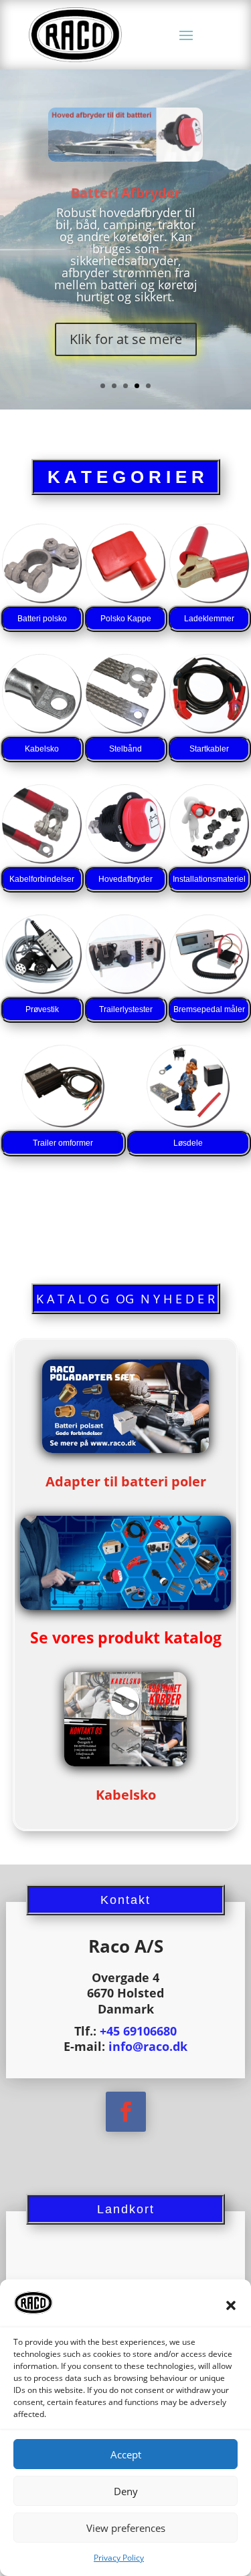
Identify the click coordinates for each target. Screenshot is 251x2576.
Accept (126, 2454)
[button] (231, 2305)
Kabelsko (126, 254)
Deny (126, 2491)
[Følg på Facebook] (126, 2112)
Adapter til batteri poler (126, 1481)
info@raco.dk (148, 2046)
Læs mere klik (126, 378)
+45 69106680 (138, 2031)
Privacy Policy (119, 2558)
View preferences (126, 2528)
